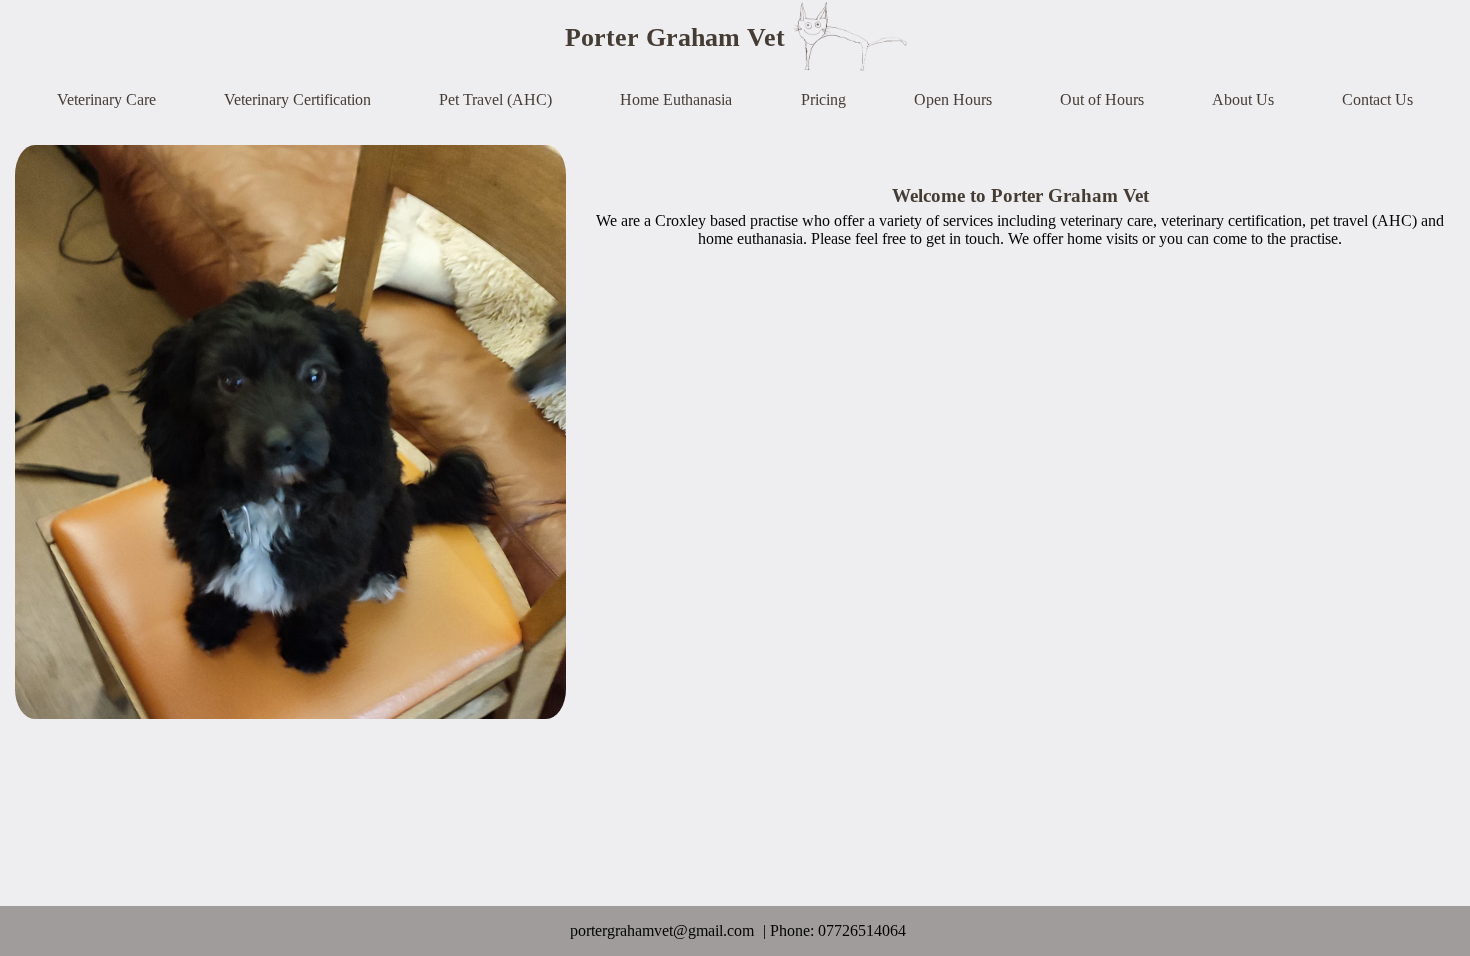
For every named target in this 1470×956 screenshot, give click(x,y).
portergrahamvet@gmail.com (662, 930)
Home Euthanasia (676, 99)
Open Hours (953, 99)
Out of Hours (1102, 99)
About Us (1243, 99)
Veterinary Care (106, 99)
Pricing (823, 99)
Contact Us (1377, 99)
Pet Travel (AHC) (495, 99)
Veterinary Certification (297, 99)
